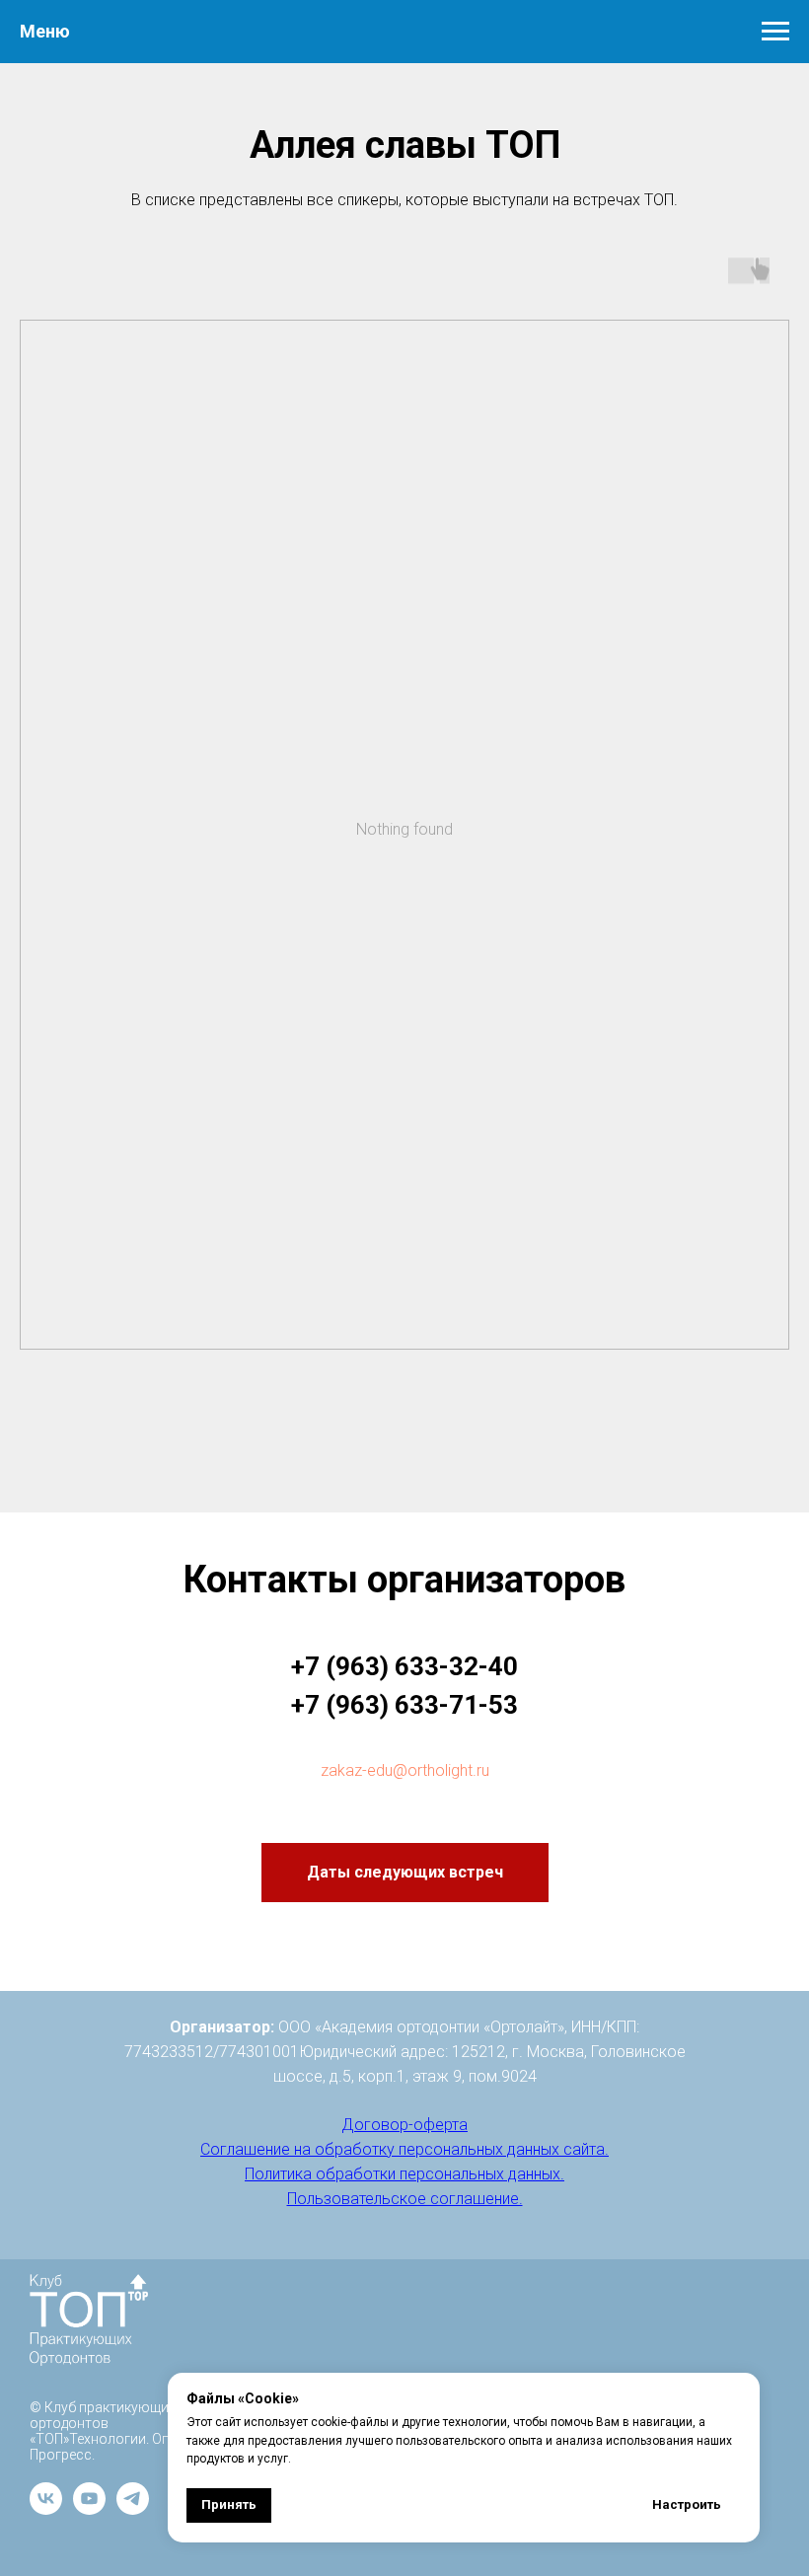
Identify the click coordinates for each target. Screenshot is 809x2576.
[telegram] (133, 2509)
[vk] (46, 2509)
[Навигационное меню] (775, 32)
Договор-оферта (404, 2125)
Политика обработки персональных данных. (404, 2174)
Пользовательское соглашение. (405, 2199)
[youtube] (89, 2509)
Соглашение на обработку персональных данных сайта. (404, 2149)
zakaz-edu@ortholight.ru (405, 1770)
